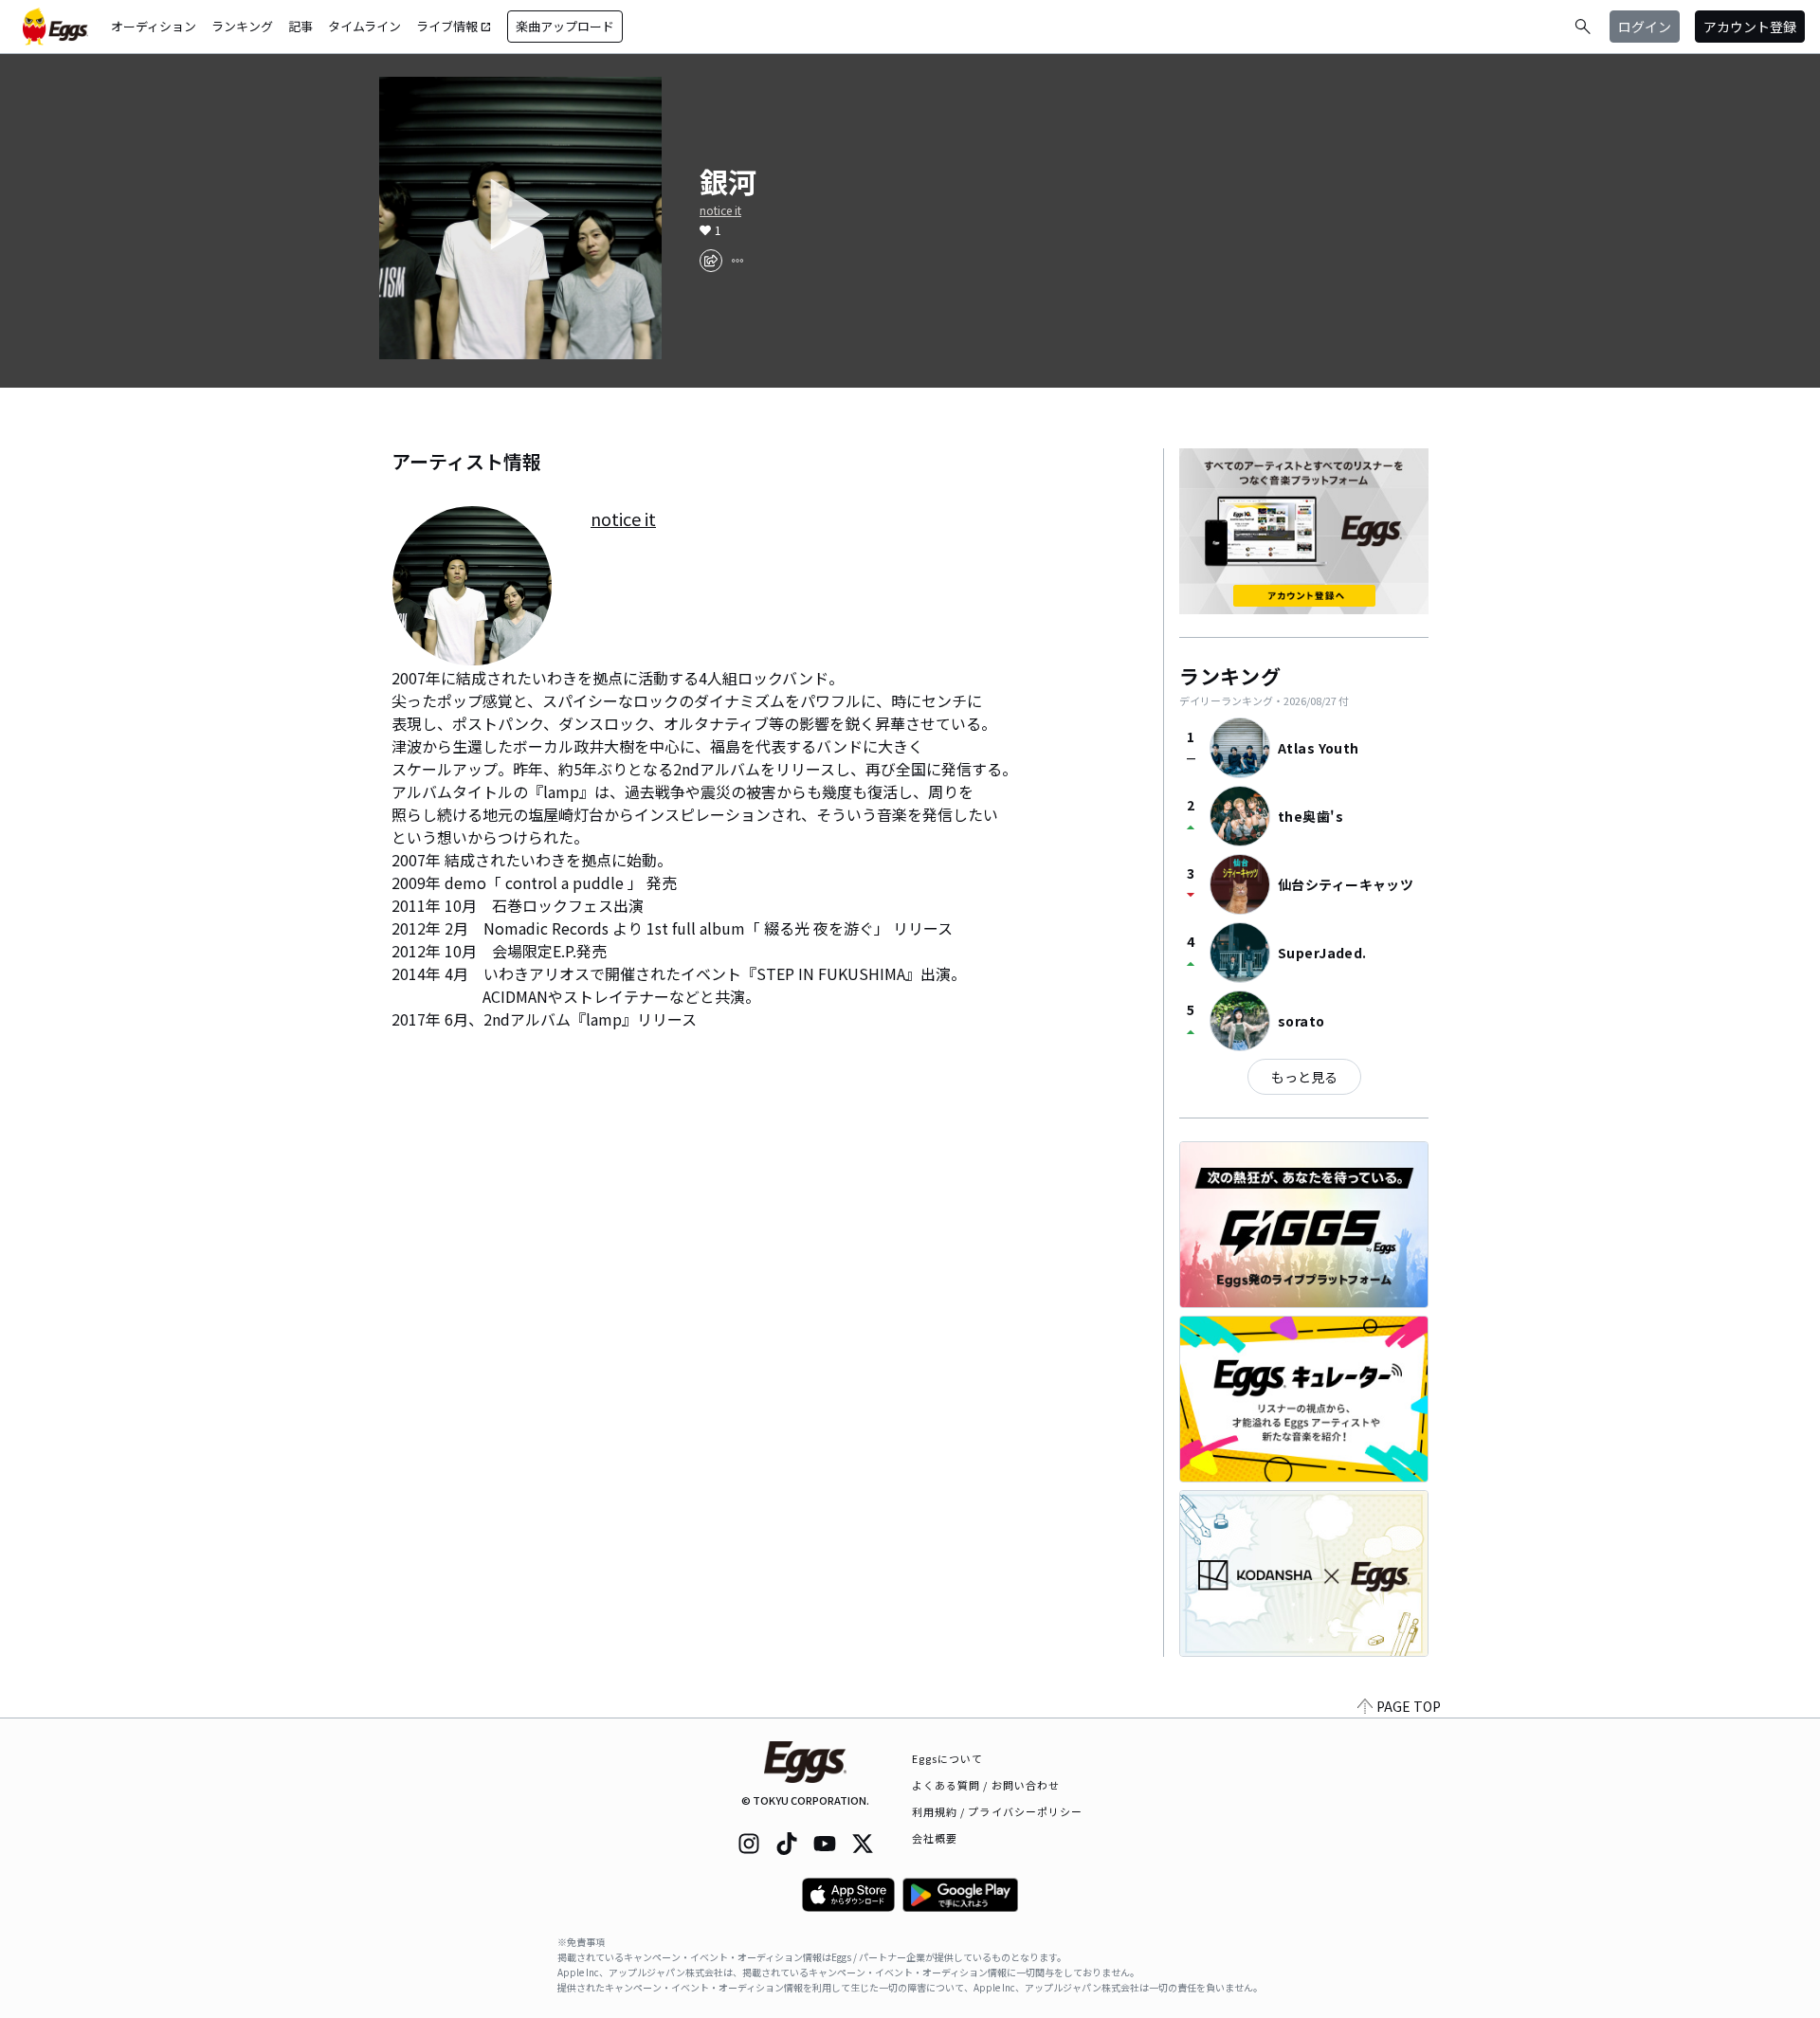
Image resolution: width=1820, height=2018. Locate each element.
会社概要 (935, 1838)
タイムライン (364, 26)
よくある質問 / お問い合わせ (986, 1785)
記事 (300, 26)
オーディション (154, 26)
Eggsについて (948, 1758)
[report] (737, 261)
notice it (720, 210)
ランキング (242, 26)
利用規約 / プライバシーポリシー (998, 1811)
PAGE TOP (1409, 1706)
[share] (711, 261)
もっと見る (1304, 1077)
